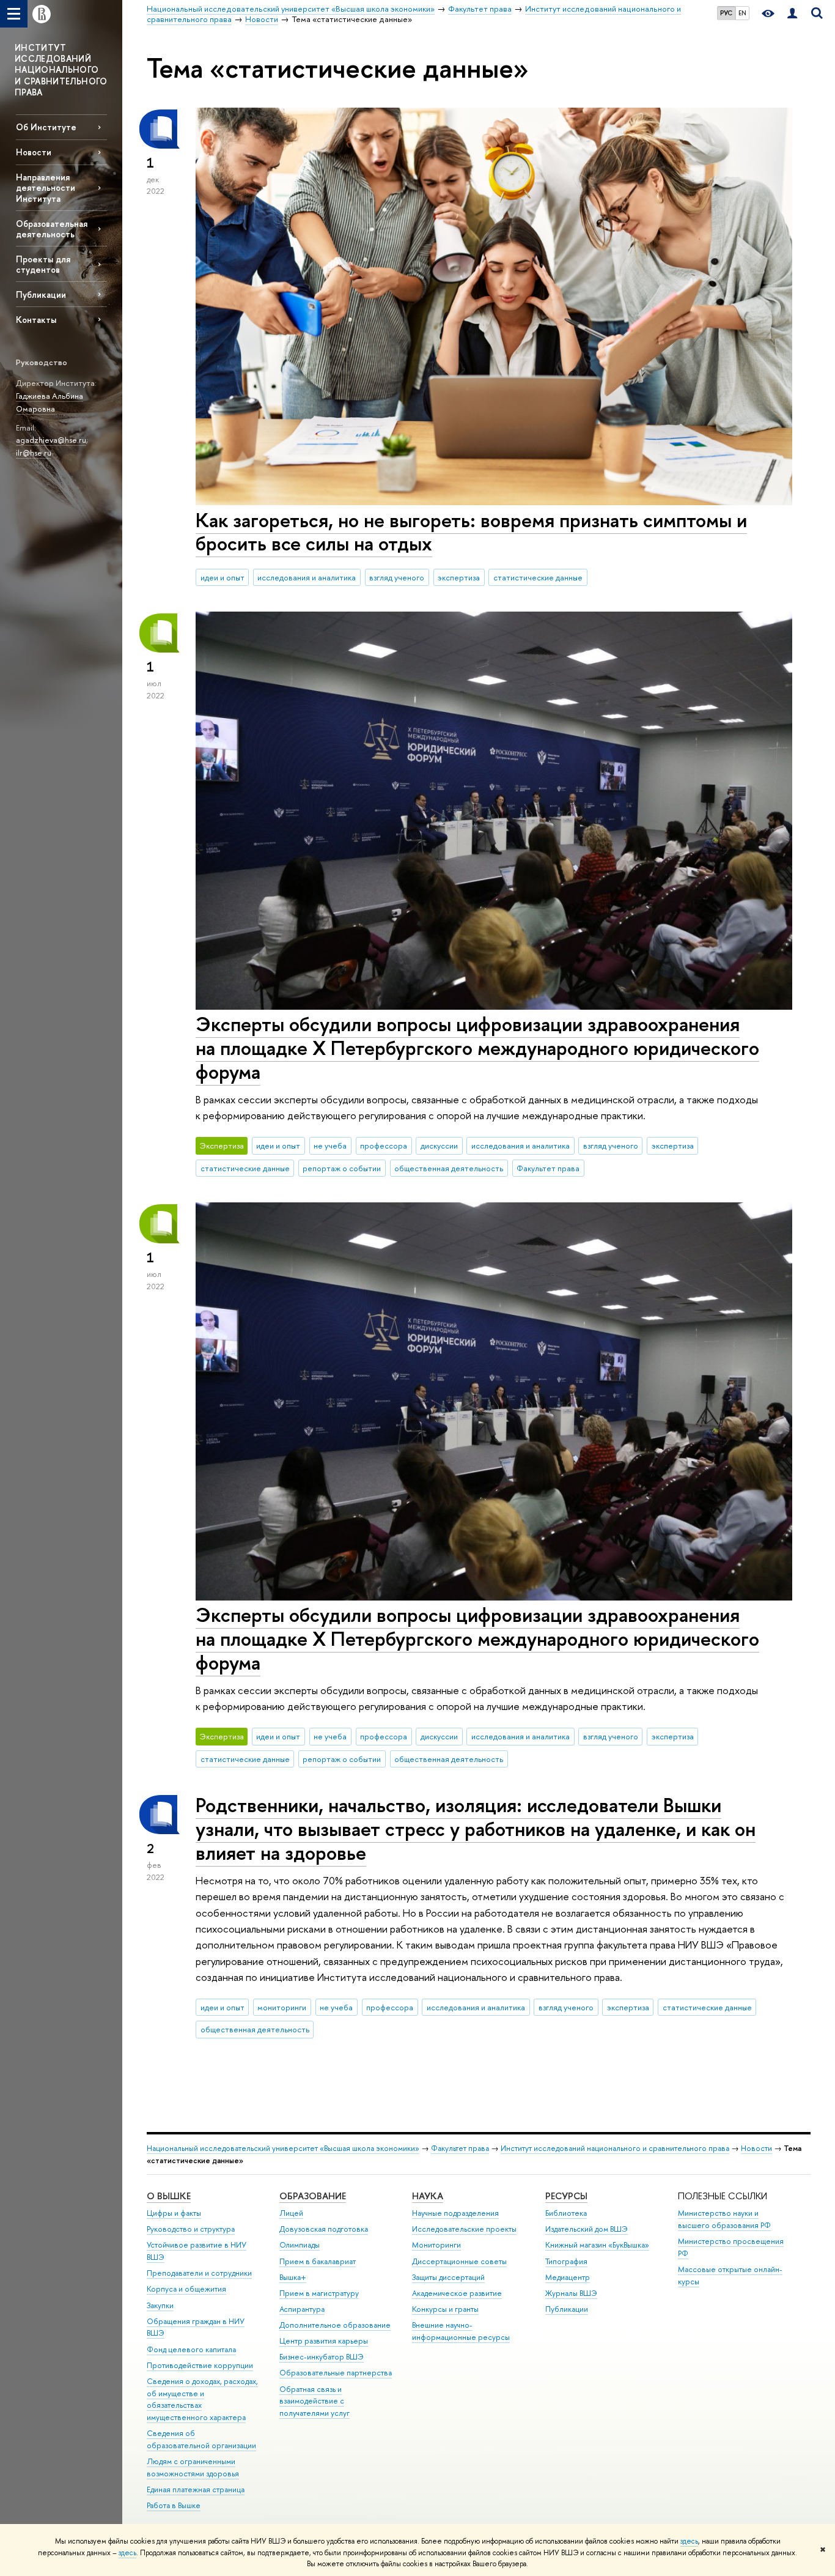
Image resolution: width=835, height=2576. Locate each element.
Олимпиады (300, 2245)
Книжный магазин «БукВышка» (597, 2245)
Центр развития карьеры (324, 2341)
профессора (384, 1146)
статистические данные (538, 577)
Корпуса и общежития (186, 2289)
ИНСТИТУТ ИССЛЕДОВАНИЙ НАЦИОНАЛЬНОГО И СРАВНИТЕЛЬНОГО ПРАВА (61, 70)
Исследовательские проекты (464, 2229)
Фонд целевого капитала (191, 2349)
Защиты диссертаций (448, 2277)
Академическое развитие (457, 2293)
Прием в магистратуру (319, 2293)
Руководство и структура (191, 2229)
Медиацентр (568, 2277)
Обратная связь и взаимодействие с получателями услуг (315, 2401)
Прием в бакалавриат (318, 2261)
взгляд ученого (397, 577)
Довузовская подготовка (324, 2229)
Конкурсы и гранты (445, 2309)
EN (742, 13)
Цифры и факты (174, 2213)
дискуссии (439, 1146)
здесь (689, 2541)
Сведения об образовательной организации (201, 2439)
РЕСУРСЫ (566, 2196)
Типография (566, 2261)
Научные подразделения (455, 2213)
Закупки (160, 2305)
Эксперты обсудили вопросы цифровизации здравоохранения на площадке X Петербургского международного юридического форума (477, 1048)
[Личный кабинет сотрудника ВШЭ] (792, 14)
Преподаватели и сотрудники (199, 2273)
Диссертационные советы (459, 2261)
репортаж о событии (342, 1168)
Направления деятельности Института (46, 187)
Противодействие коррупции (200, 2365)
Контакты (36, 320)
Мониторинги (436, 2245)
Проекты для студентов (43, 264)
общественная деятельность (449, 1168)
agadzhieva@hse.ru (51, 440)
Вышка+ (293, 2277)
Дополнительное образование (335, 2325)
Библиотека (566, 2213)
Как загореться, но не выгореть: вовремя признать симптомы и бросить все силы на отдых (471, 532)
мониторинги (282, 2007)
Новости (34, 152)
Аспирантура (302, 2309)
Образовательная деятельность (52, 229)
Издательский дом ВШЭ (587, 2229)
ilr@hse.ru (34, 453)
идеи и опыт (223, 577)
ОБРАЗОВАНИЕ (313, 2196)
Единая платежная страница (196, 2489)
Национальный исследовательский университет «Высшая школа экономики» (283, 2148)
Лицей (291, 2213)
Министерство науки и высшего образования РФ (724, 2219)
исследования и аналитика (307, 577)
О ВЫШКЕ (169, 2196)
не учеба (330, 1146)
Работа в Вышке (174, 2505)
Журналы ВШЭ (571, 2293)
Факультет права (548, 1168)
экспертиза (459, 577)
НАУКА (428, 2196)
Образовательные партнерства (336, 2373)
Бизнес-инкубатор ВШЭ (322, 2357)
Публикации (41, 294)
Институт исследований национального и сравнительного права (615, 2148)
